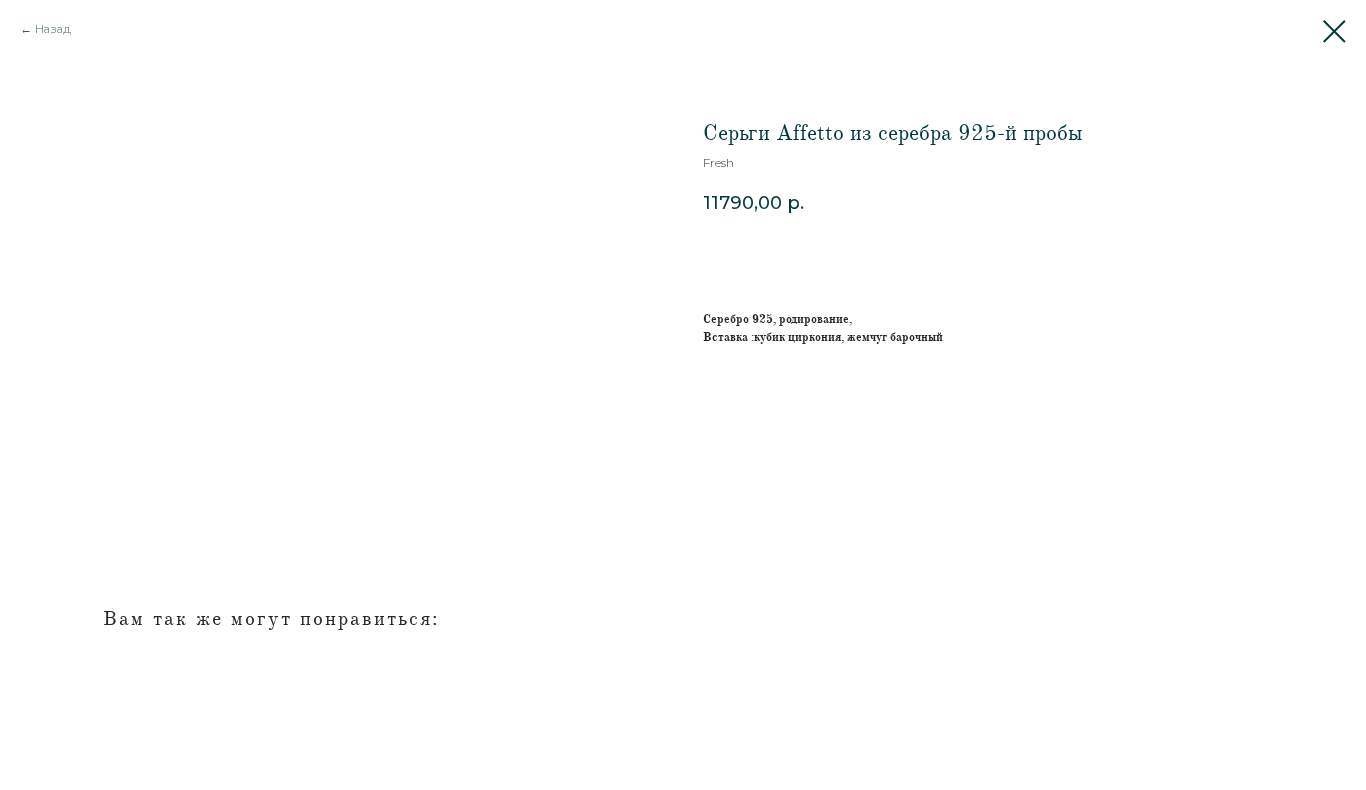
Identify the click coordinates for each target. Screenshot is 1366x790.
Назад (53, 28)
